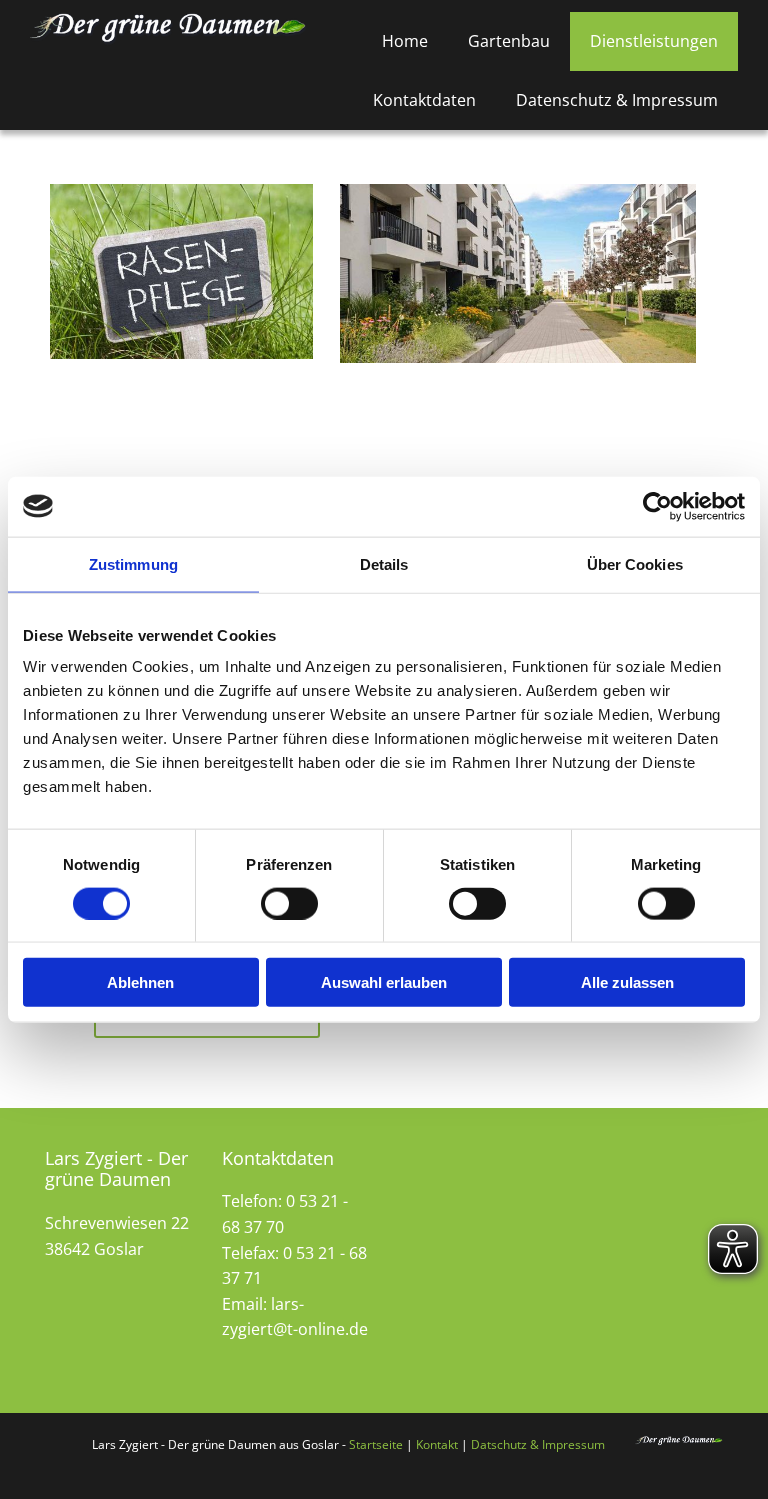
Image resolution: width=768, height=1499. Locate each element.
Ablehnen (140, 982)
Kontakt (437, 1444)
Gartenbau (509, 41)
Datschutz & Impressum (538, 1444)
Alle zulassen (627, 982)
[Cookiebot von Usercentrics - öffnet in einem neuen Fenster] (657, 506)
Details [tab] (384, 563)
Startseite (376, 1444)
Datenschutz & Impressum (617, 100)
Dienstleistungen (654, 41)
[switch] (289, 903)
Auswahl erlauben (384, 982)
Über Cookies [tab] (635, 563)
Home (405, 41)
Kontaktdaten (424, 100)
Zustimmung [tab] (133, 563)
